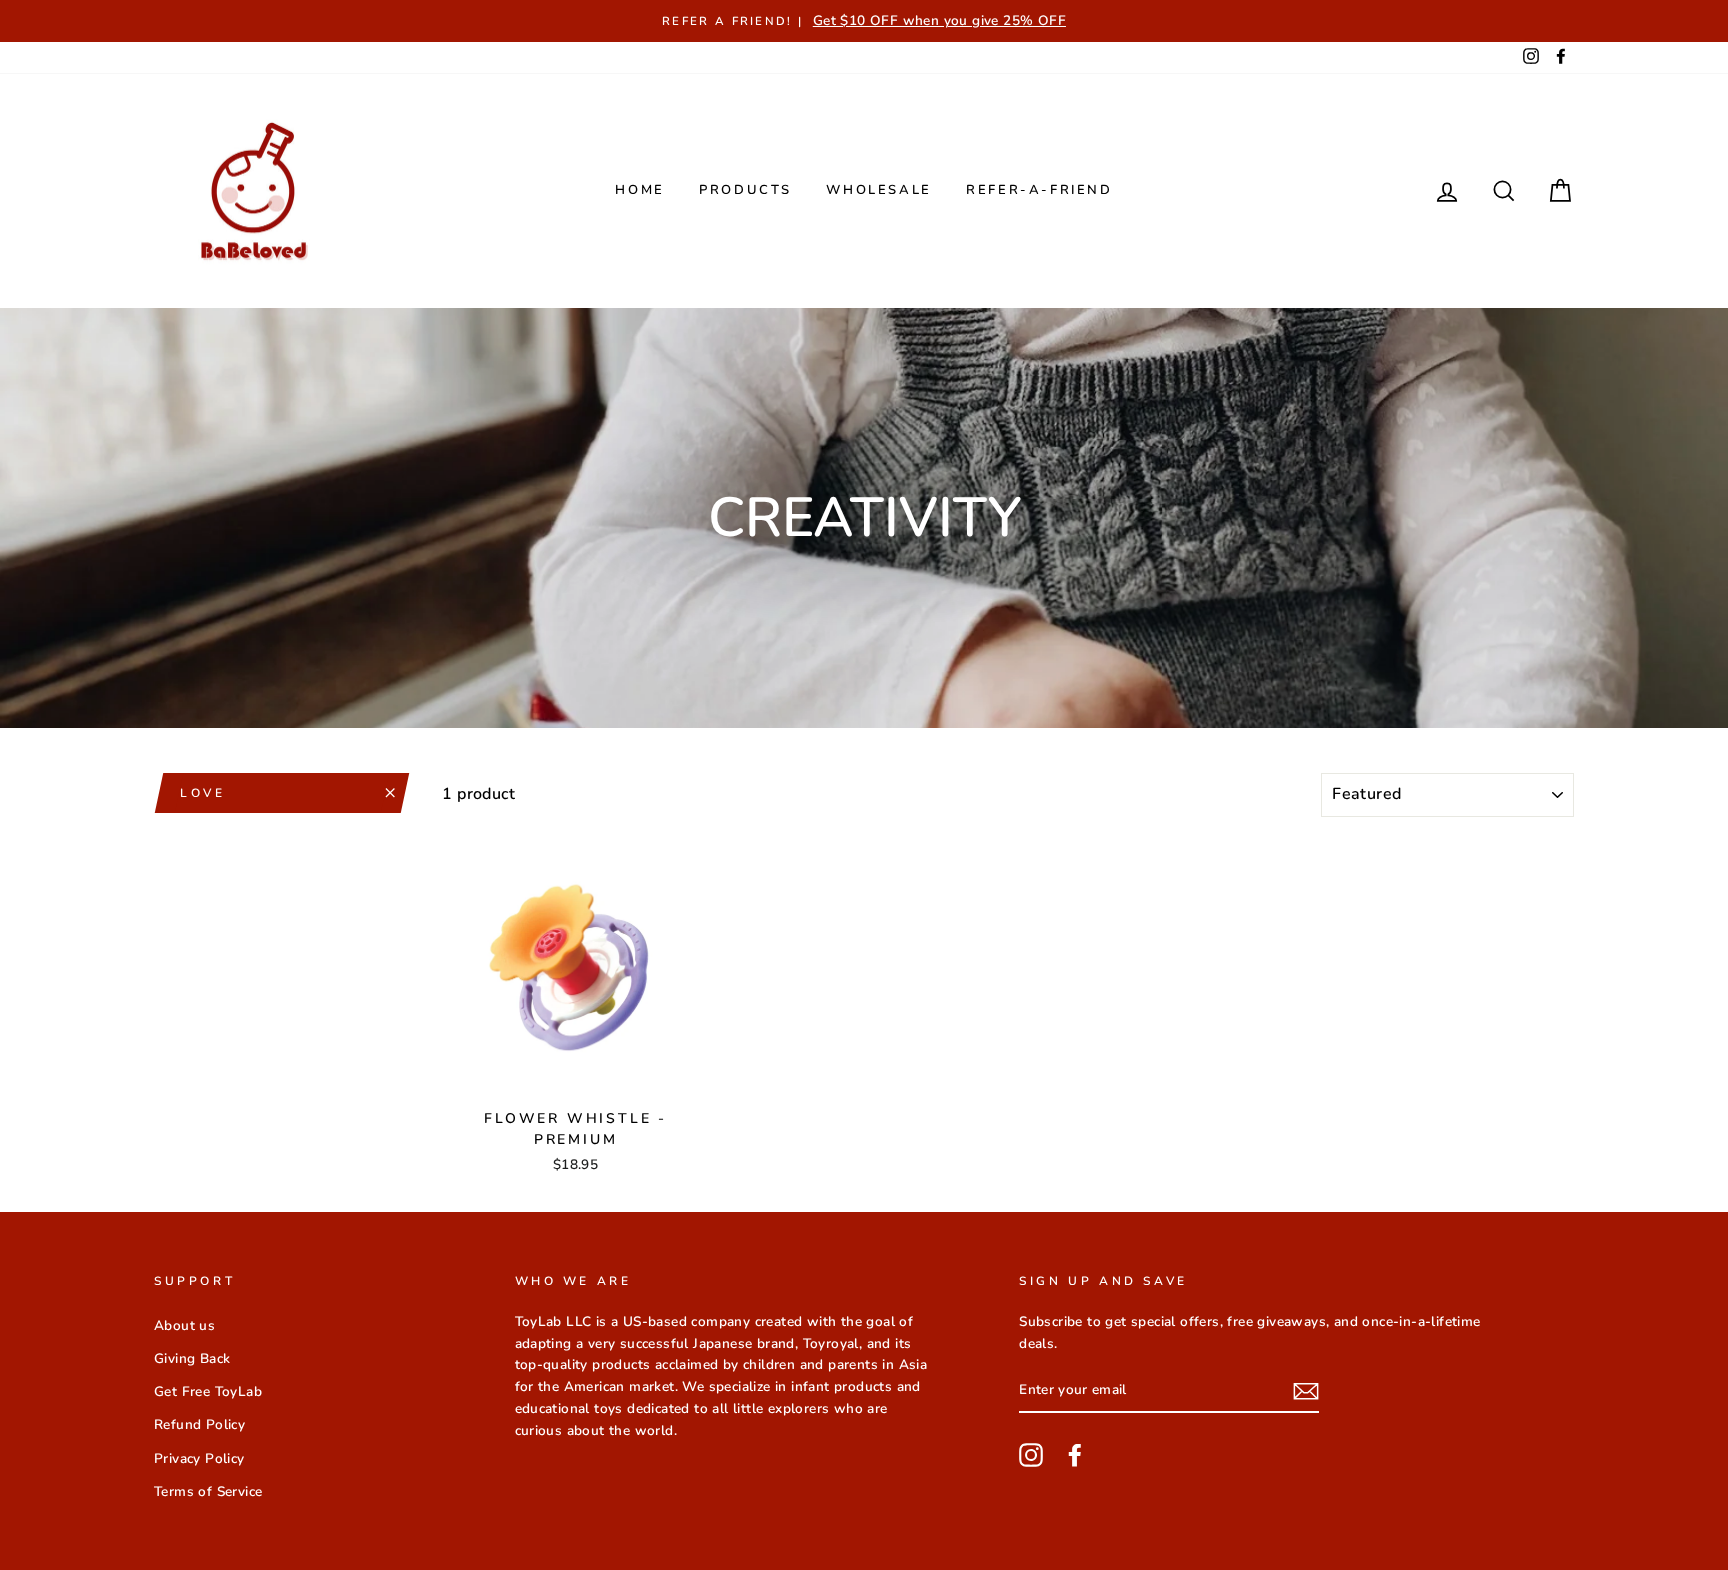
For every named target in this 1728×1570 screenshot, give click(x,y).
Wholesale (878, 190)
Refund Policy (199, 1424)
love (202, 793)
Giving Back (192, 1358)
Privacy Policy (199, 1458)
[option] (864, 21)
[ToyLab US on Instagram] (1031, 1455)
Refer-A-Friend (1039, 190)
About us (184, 1325)
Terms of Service (208, 1491)
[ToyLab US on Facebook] (1075, 1455)
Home (639, 190)
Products (745, 190)
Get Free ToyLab (208, 1391)
